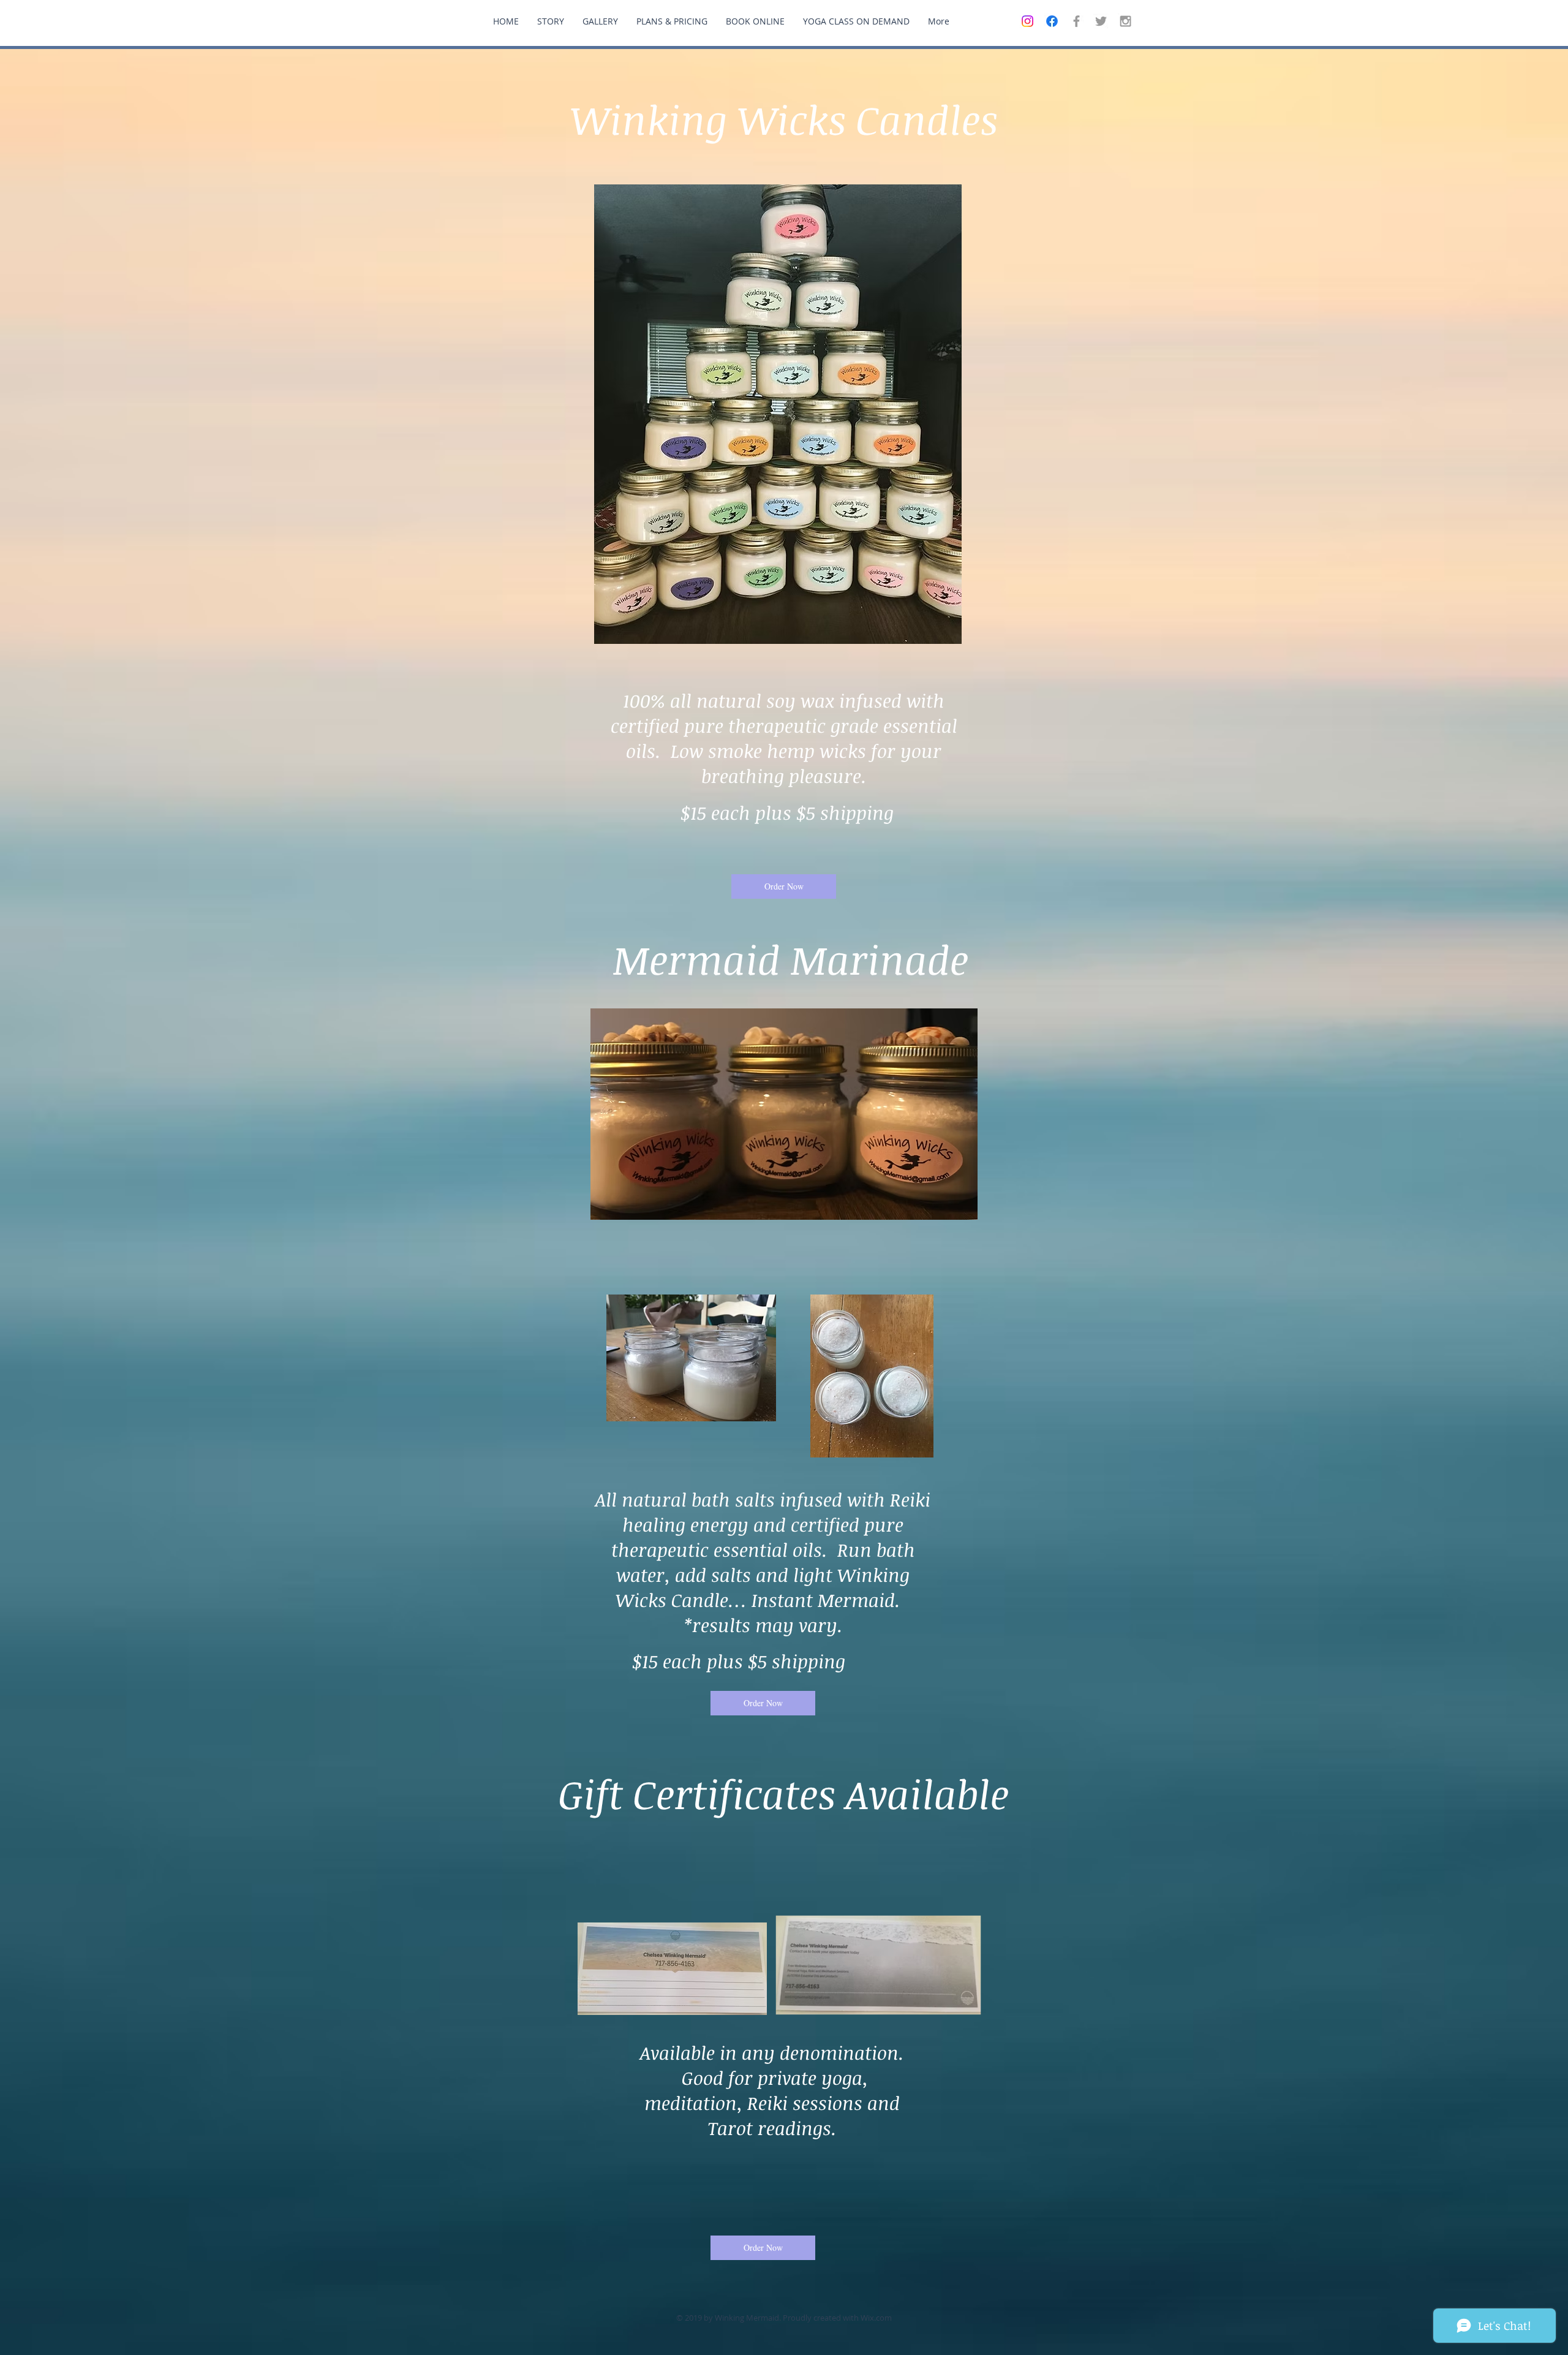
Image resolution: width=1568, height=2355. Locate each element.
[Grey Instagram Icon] (1125, 21)
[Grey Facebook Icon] (1076, 21)
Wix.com (876, 2318)
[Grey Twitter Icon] (1101, 21)
